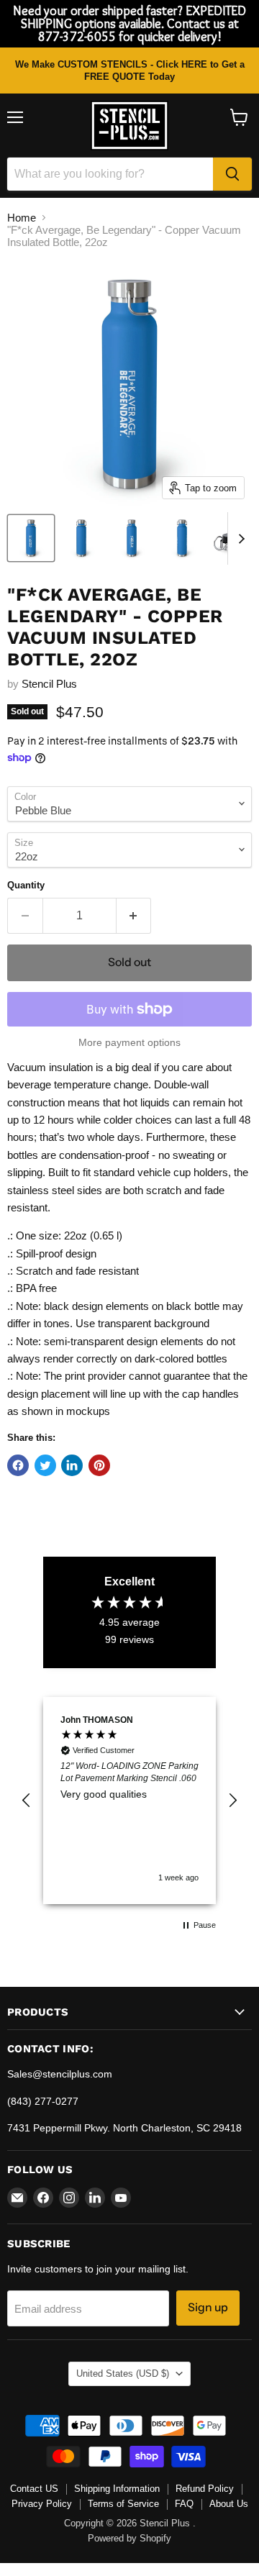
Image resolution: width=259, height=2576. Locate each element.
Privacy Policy (42, 2504)
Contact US (34, 2489)
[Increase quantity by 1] (134, 916)
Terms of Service (123, 2504)
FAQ (184, 2504)
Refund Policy (205, 2489)
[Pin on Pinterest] (99, 1465)
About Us (229, 2504)
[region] (129, 1801)
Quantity (26, 885)
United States (123, 2374)
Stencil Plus (49, 684)
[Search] (232, 174)
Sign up (208, 2307)
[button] (27, 1801)
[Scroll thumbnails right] (239, 539)
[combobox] (110, 174)
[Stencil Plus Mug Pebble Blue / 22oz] (31, 538)
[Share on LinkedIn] (72, 1465)
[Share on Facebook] (18, 1465)
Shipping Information (117, 2489)
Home (22, 218)
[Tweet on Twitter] (45, 1465)
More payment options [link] (129, 1042)
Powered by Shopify (129, 2538)
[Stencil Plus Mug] (81, 538)
